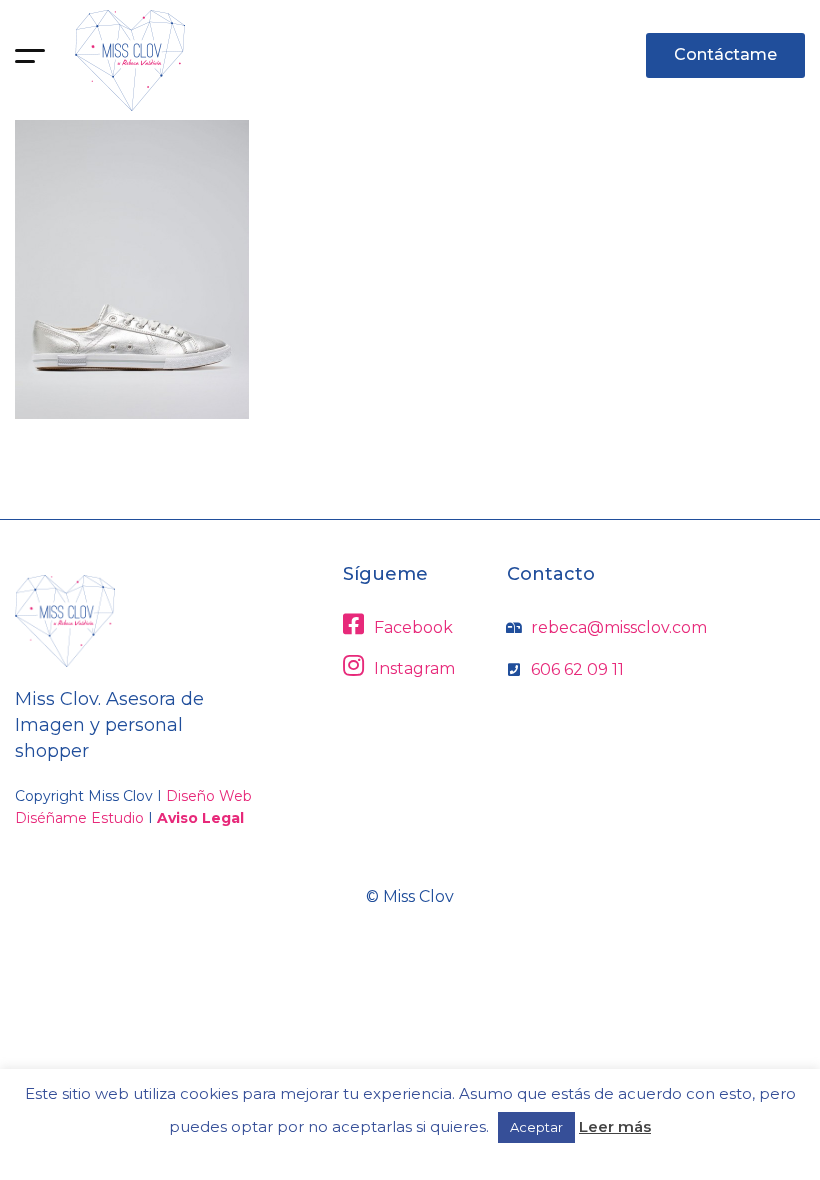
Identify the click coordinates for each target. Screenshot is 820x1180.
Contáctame (725, 54)
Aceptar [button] (536, 1127)
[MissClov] (130, 60)
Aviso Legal (200, 818)
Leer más (615, 1126)
